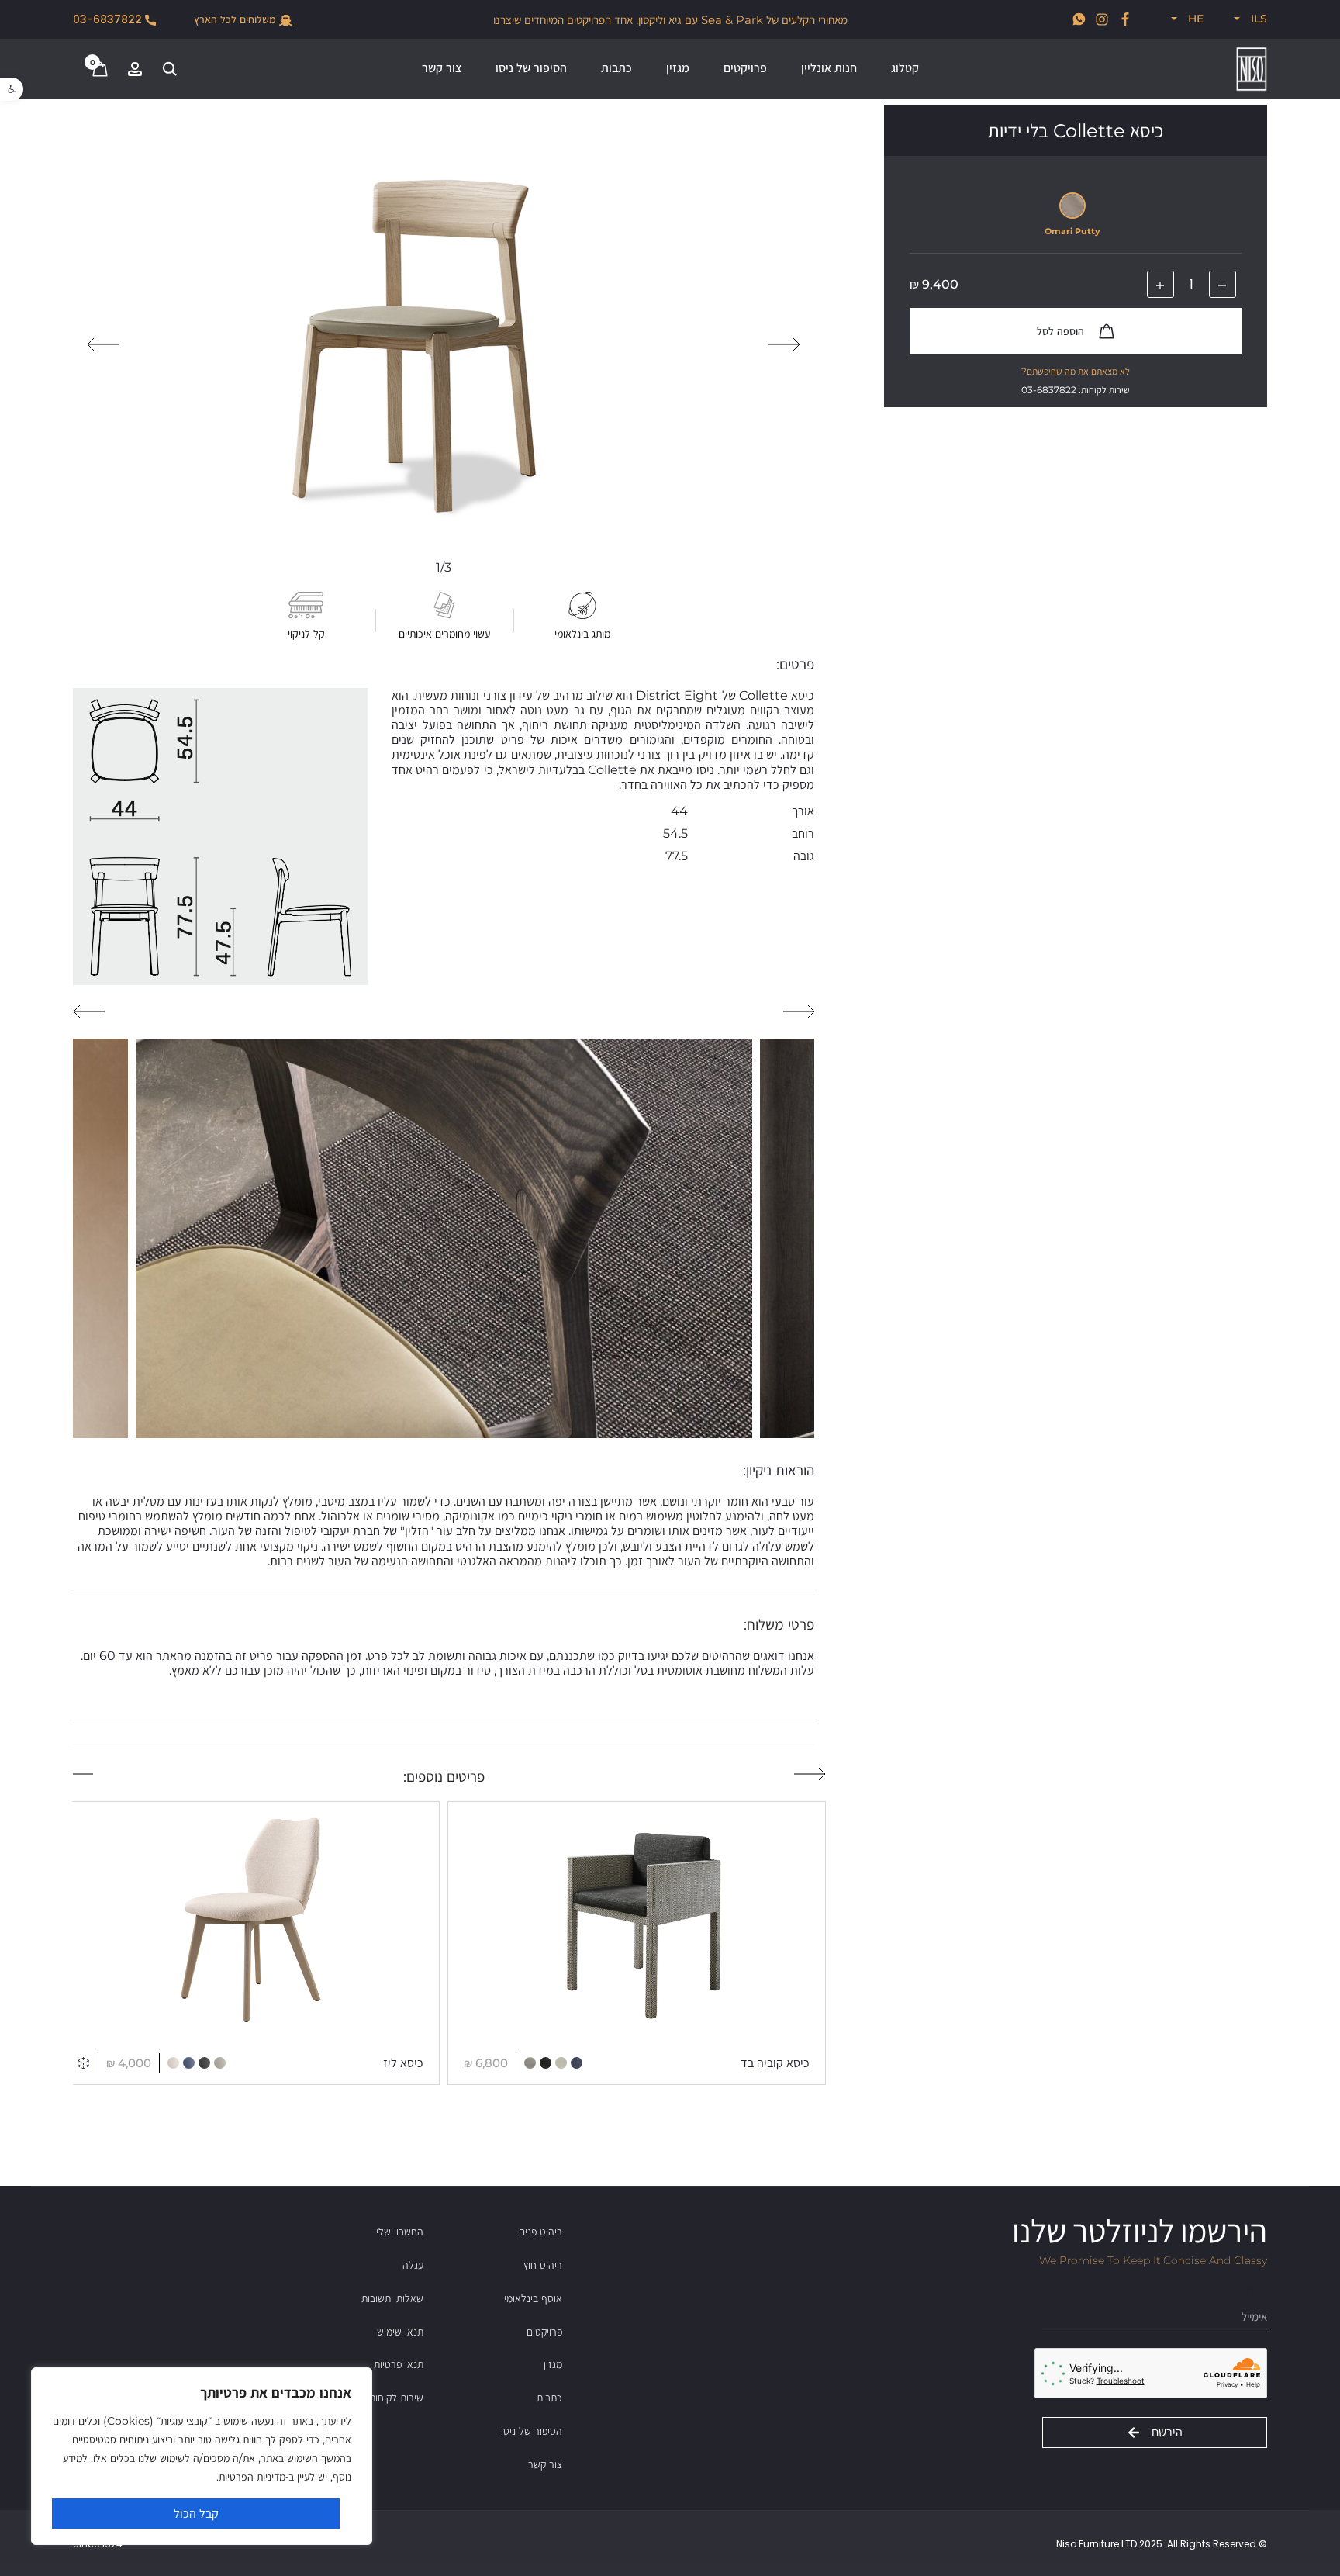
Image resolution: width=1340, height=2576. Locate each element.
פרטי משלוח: (779, 1625)
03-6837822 (109, 20)
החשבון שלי (400, 2232)
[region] (202, 2456)
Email (1250, 2290)
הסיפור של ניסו (531, 68)
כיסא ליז (403, 2063)
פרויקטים (745, 68)
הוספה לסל (1062, 331)
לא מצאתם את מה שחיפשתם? (1076, 371)
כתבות (616, 68)
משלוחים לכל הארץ (237, 20)
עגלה (413, 2265)
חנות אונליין (829, 68)
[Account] (135, 68)
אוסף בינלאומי (533, 2298)
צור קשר (442, 68)
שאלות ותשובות (392, 2298)
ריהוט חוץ (543, 2265)
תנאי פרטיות (399, 2364)
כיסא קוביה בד (775, 2063)
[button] (12, 89)
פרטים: (795, 664)
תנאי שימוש (400, 2332)
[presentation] (784, 344)
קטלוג (905, 68)
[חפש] (170, 68)
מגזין (678, 68)
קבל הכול (196, 2514)
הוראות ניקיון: (779, 1470)
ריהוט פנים (540, 2232)
